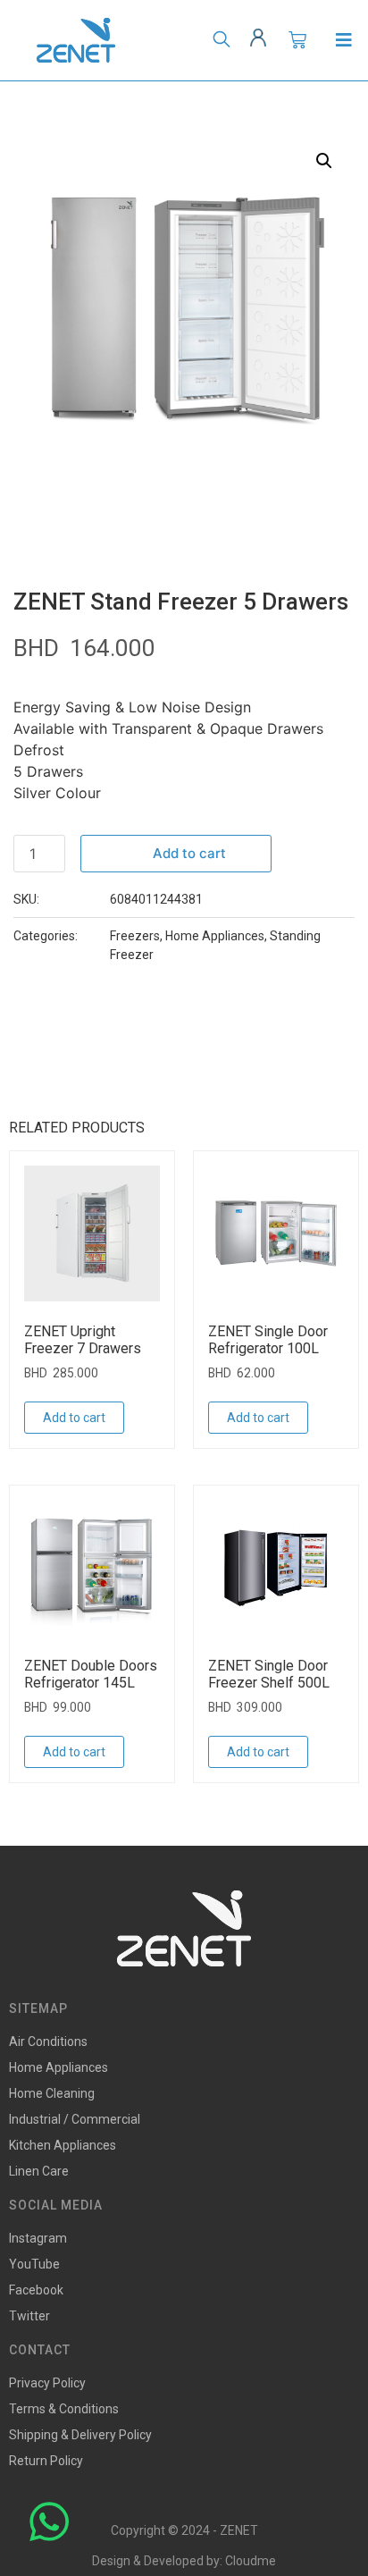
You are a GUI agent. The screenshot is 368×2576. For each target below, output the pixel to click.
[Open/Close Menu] (343, 41)
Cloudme (251, 2561)
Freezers (135, 936)
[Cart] (297, 40)
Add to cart (189, 853)
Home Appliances (215, 936)
